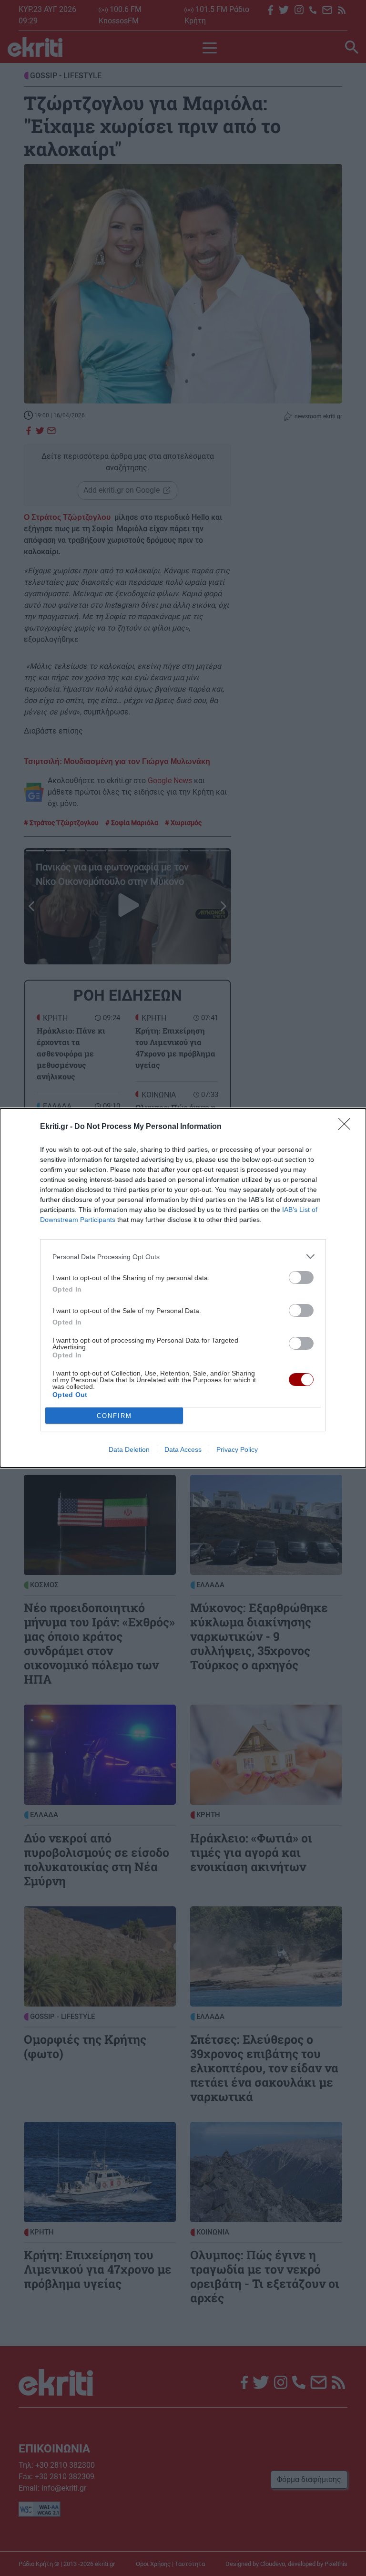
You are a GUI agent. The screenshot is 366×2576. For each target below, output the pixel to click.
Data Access (183, 1449)
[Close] (347, 1127)
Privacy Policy (237, 1449)
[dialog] (183, 1288)
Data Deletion (129, 1449)
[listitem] (183, 1257)
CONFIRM (114, 1416)
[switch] (301, 1278)
